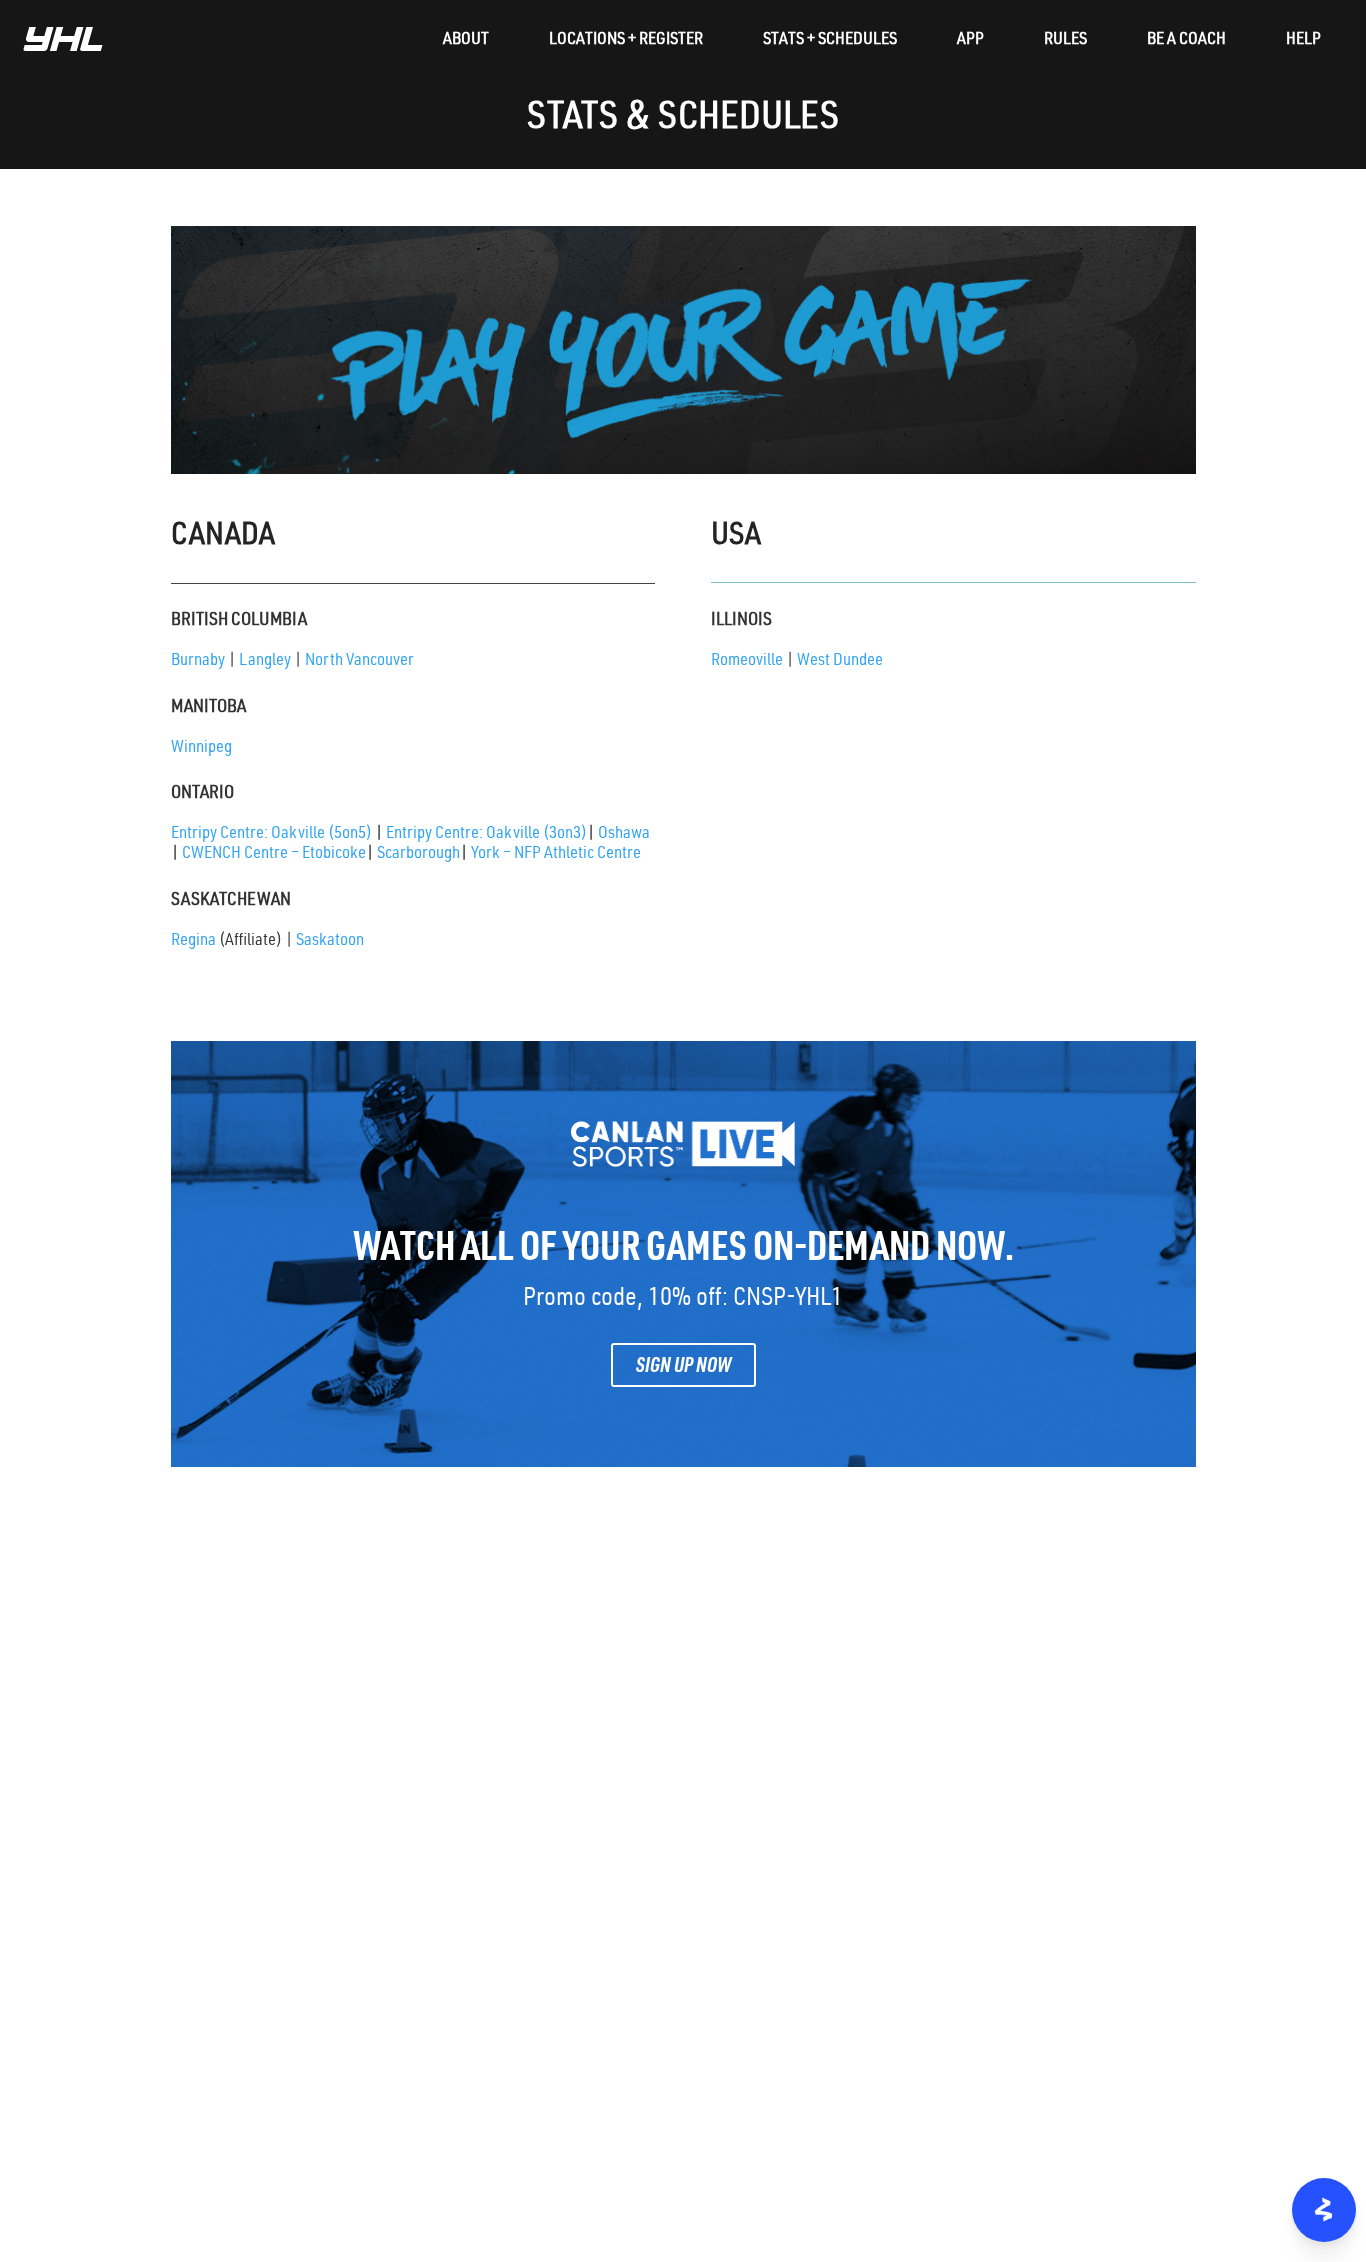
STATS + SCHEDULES (830, 41)
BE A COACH (1186, 41)
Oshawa (624, 834)
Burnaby (198, 661)
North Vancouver (359, 661)
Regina (193, 941)
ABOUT (466, 41)
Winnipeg (201, 748)
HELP (1303, 41)
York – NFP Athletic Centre (556, 854)
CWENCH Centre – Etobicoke (274, 854)
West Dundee (840, 661)
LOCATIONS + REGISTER (626, 41)
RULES (1065, 41)
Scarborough (418, 854)
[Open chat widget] (1324, 2210)
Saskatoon (330, 941)
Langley (265, 661)
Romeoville (747, 661)
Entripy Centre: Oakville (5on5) (278, 834)
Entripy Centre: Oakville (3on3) (492, 834)
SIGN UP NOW (683, 1368)
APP (970, 41)
